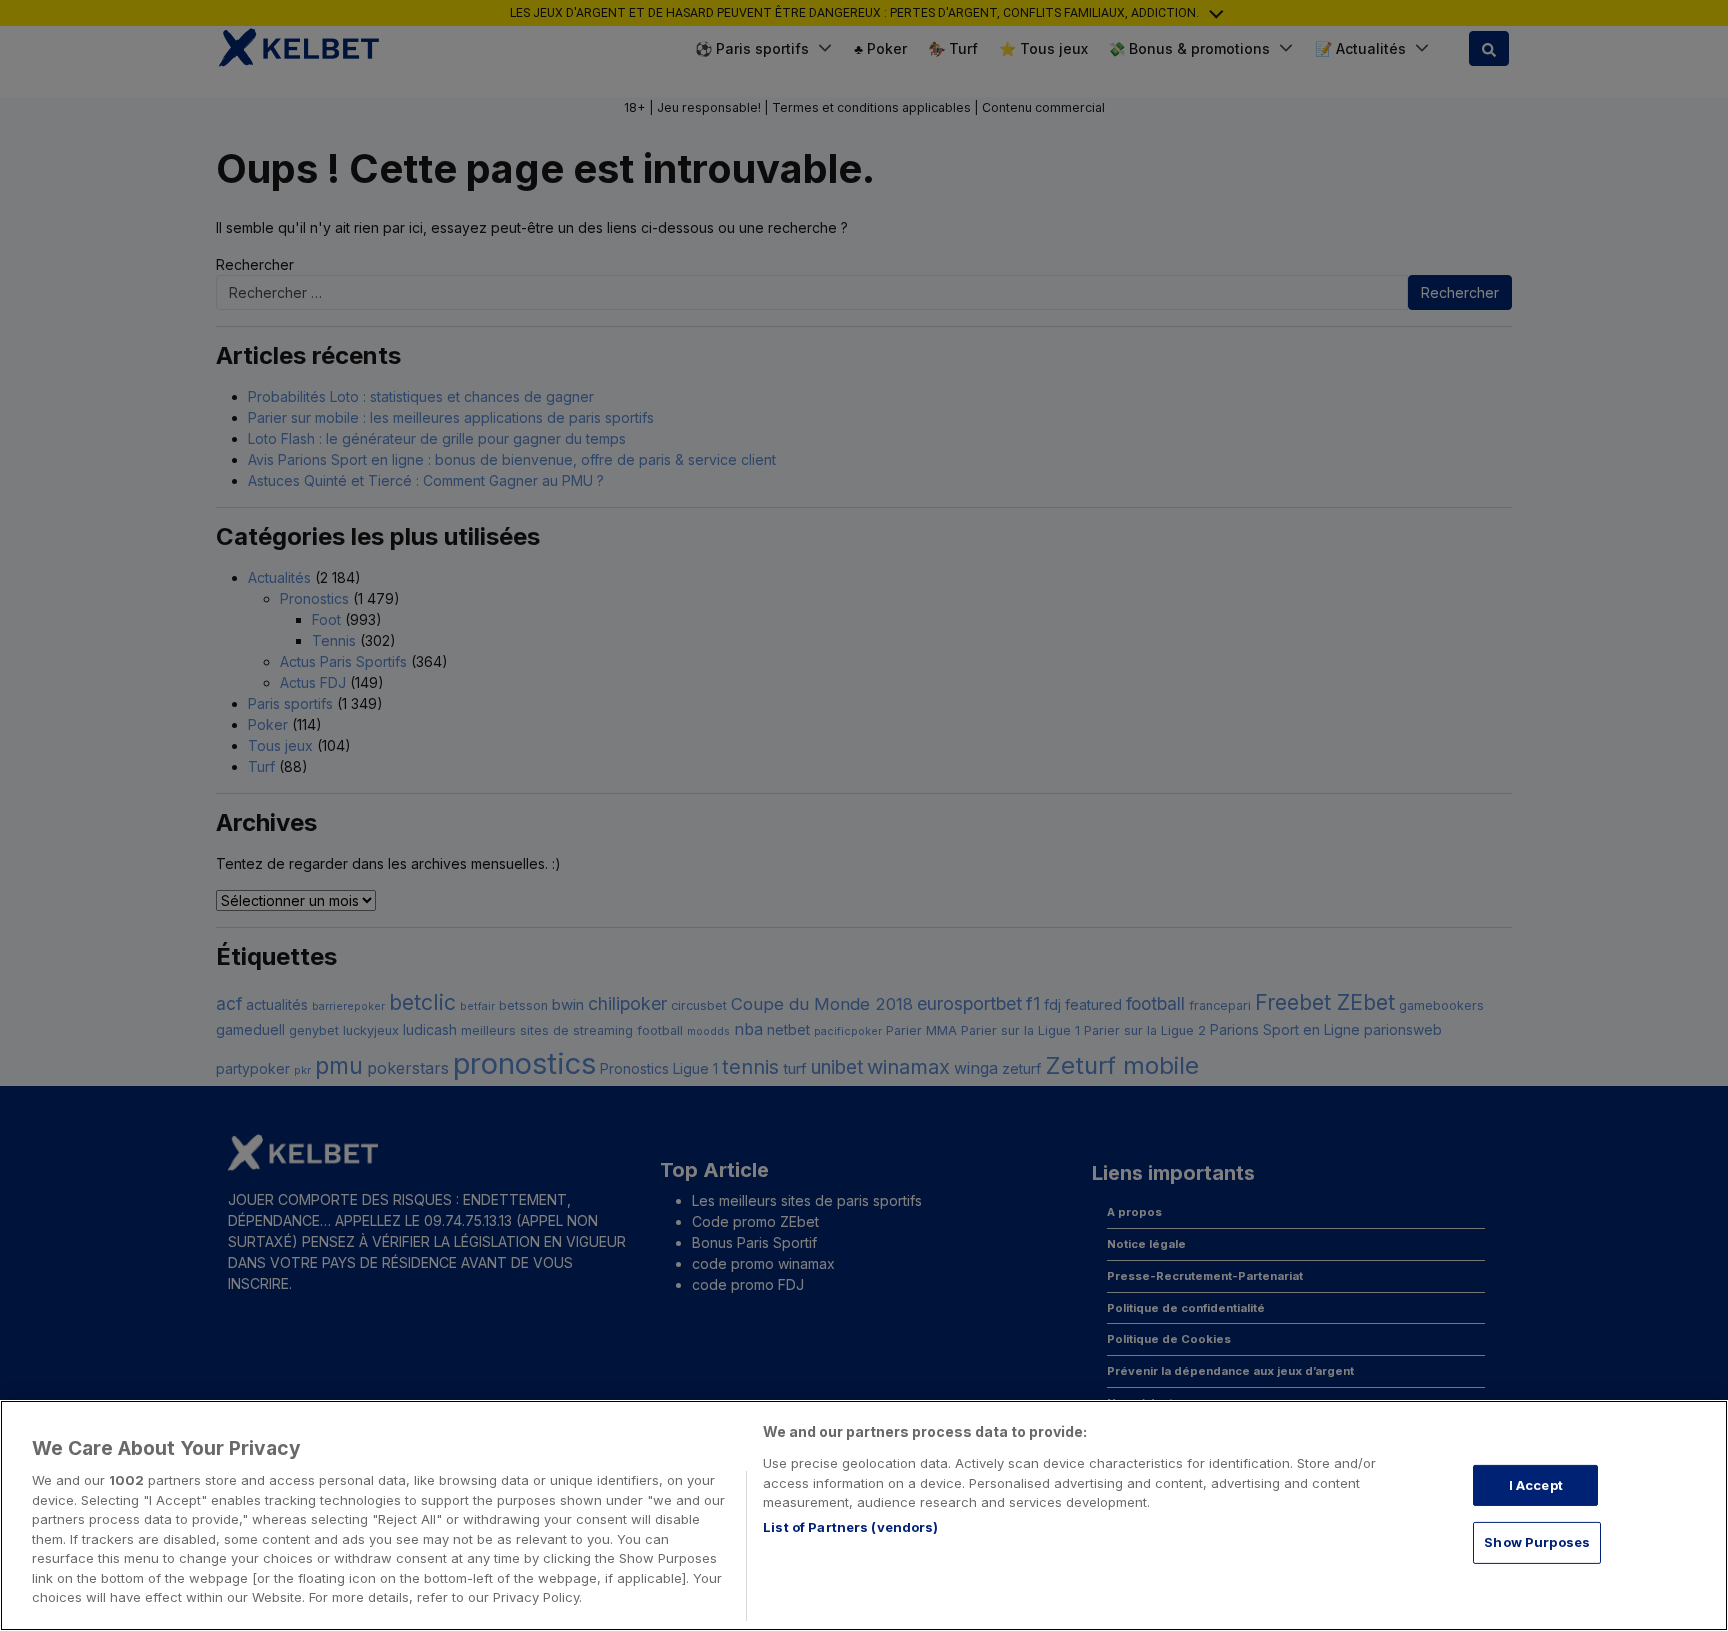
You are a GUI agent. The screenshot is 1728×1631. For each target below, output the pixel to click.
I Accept (1536, 1485)
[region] (864, 1515)
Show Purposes (1537, 1542)
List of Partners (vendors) (850, 1527)
